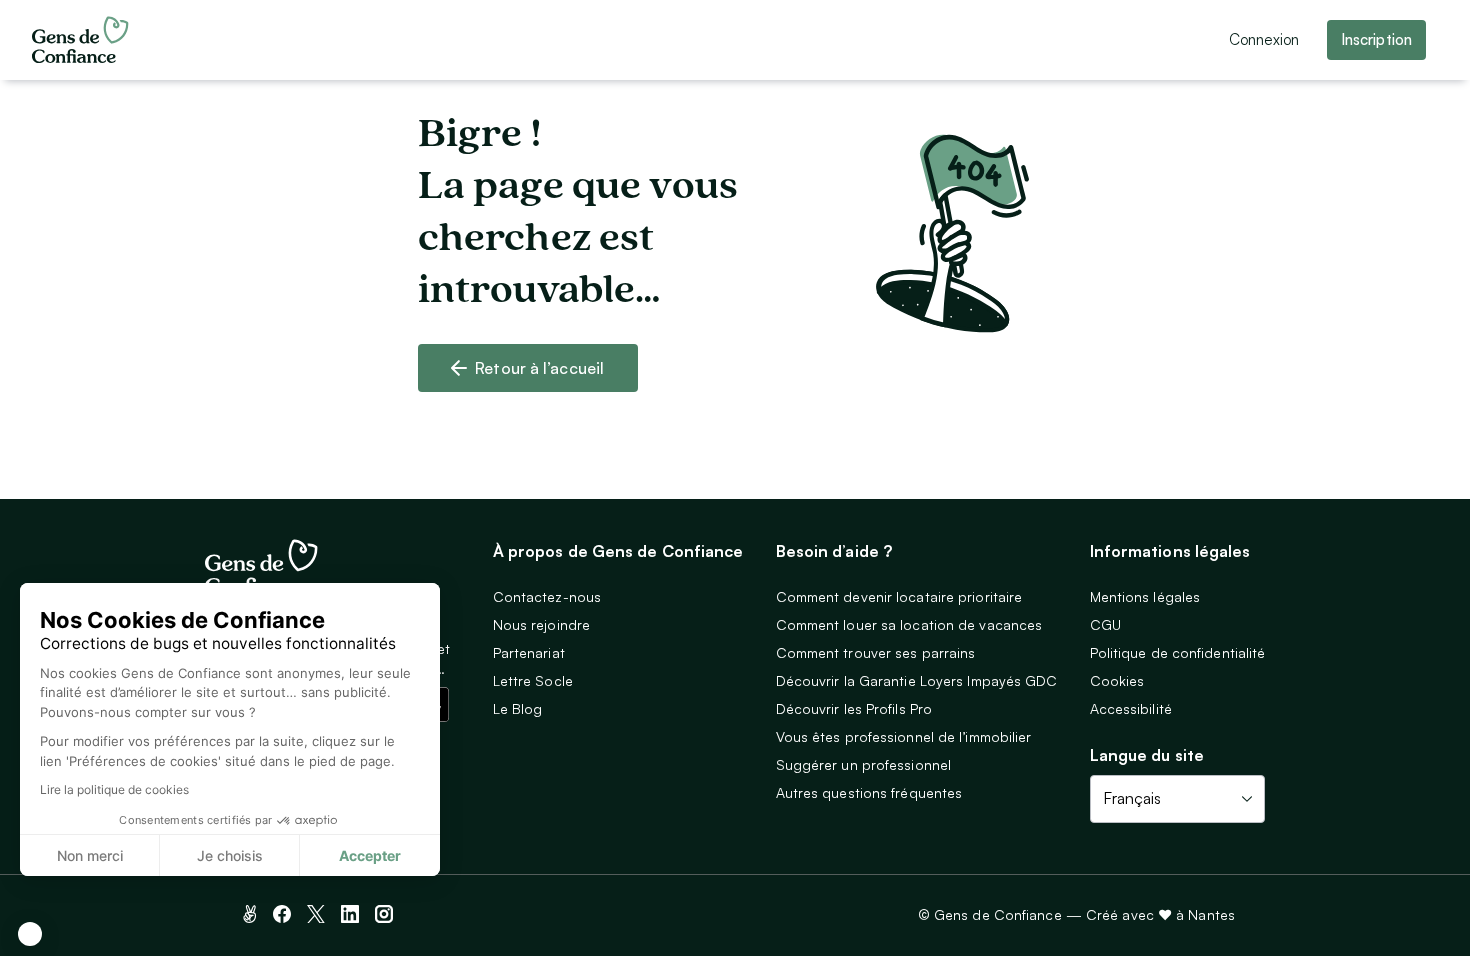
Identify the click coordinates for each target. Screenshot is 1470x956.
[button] (30, 934)
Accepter (370, 855)
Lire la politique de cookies (114, 789)
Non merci (90, 855)
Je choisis (230, 855)
